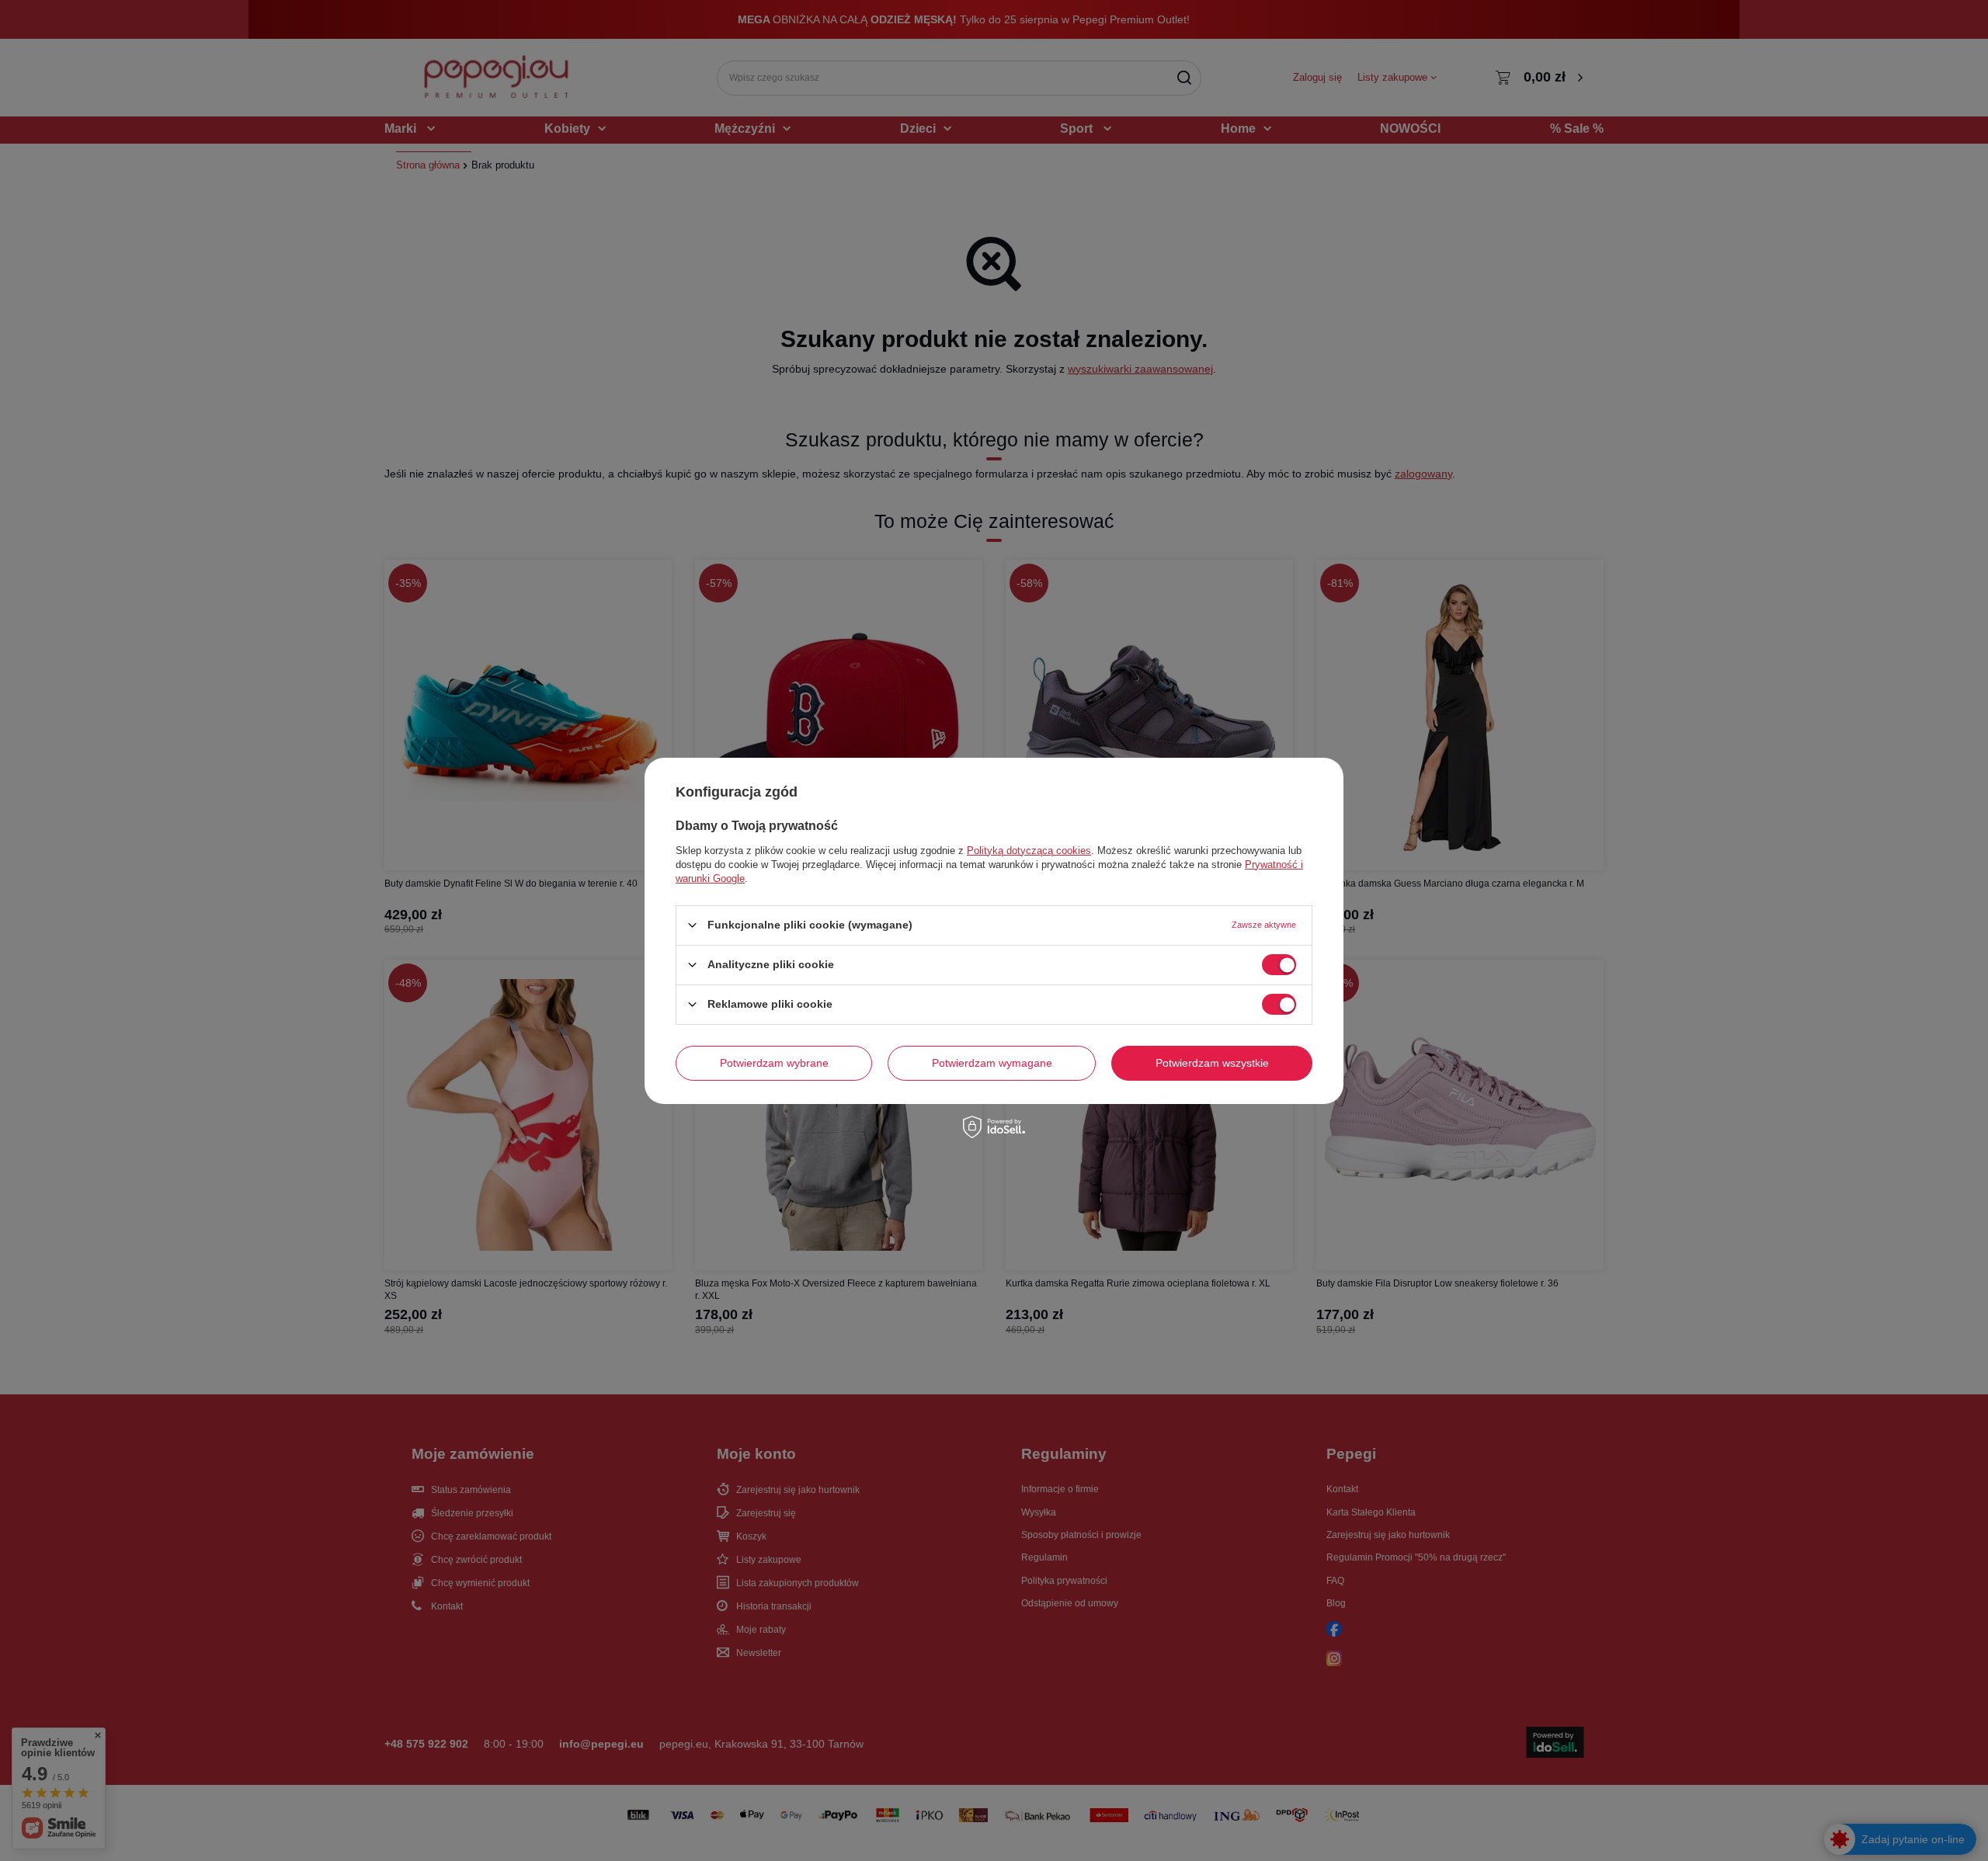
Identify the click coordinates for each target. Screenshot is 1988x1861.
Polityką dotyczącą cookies (1029, 850)
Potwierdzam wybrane (774, 1063)
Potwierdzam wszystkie (1212, 1063)
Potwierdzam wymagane (992, 1063)
